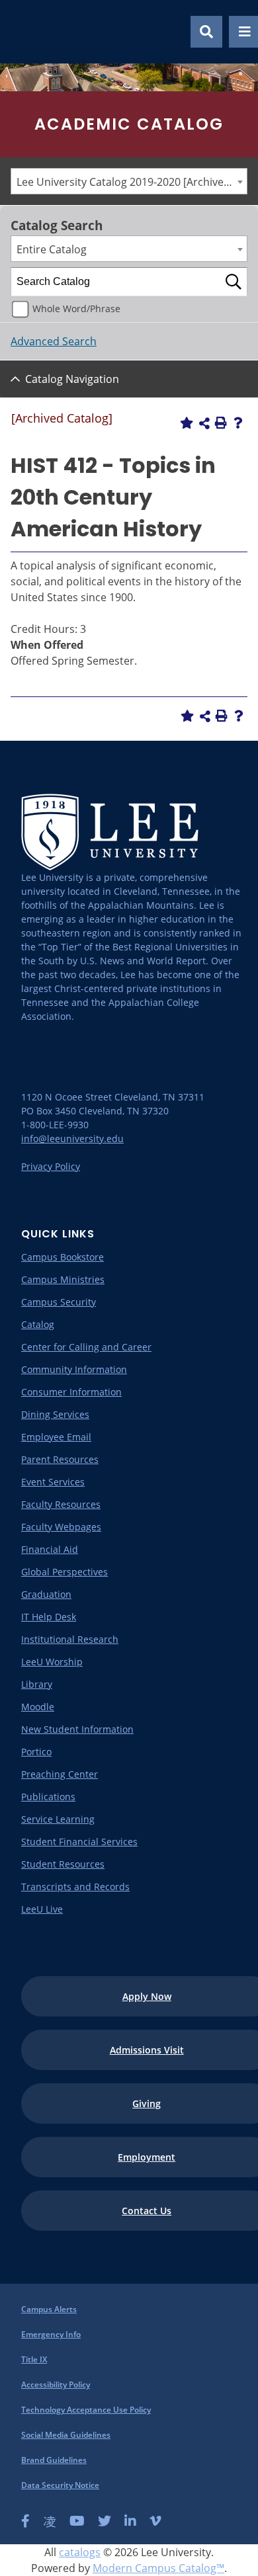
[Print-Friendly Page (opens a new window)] (221, 423)
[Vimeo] (155, 2521)
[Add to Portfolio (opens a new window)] (187, 423)
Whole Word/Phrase (76, 309)
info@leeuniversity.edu (72, 1139)
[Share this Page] (204, 423)
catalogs (80, 2552)
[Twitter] (105, 2521)
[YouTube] (77, 2521)
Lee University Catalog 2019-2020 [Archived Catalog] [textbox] (132, 182)
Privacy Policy (51, 1166)
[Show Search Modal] (206, 32)
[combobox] (129, 181)
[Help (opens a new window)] (238, 423)
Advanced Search (54, 341)
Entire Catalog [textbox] (52, 249)
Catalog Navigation (72, 379)
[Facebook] (25, 2521)
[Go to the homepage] (26, 32)
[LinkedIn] (130, 2521)
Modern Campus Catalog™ (158, 2568)
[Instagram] (50, 2521)
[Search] (234, 282)
